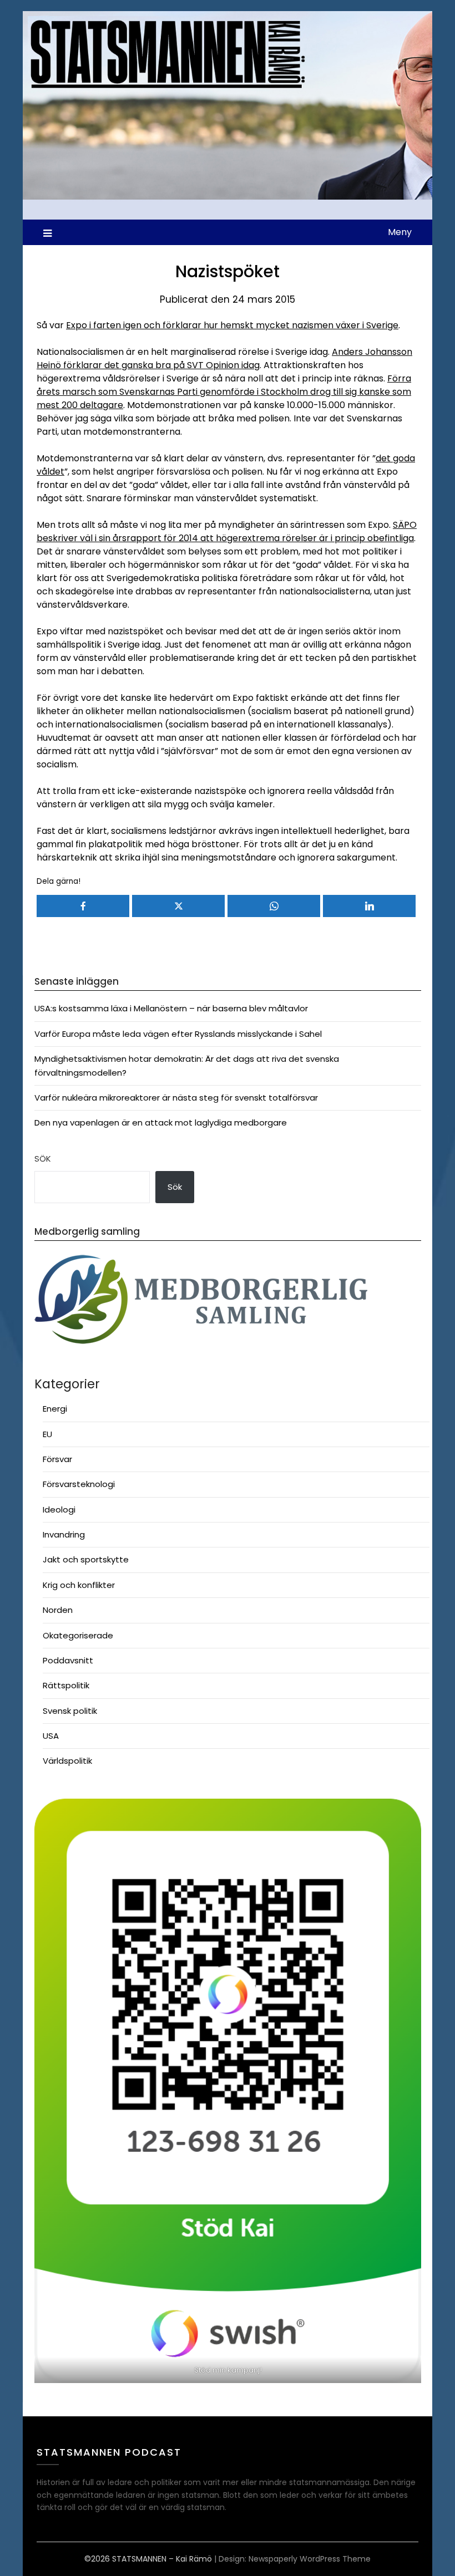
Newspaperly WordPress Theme (310, 2559)
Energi (55, 1409)
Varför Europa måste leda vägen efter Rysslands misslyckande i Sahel (178, 1034)
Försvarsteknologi (79, 1484)
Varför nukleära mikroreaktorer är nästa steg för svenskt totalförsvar (176, 1098)
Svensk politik (70, 1711)
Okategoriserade (78, 1635)
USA (51, 1736)
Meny (400, 232)
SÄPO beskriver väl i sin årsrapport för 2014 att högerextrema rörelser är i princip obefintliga (227, 531)
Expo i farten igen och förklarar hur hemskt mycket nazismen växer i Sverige (232, 325)
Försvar (57, 1459)
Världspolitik (67, 1761)
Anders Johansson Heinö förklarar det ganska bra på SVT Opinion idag (224, 358)
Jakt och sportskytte (86, 1559)
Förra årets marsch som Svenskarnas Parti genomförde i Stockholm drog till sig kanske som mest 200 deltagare (224, 392)
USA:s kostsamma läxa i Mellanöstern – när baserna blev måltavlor (171, 1008)
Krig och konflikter (79, 1585)
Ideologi (59, 1510)
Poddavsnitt (68, 1660)
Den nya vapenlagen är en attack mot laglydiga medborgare (161, 1122)
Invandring (64, 1534)
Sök (43, 1159)
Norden (58, 1610)
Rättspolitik (66, 1685)
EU (47, 1434)
